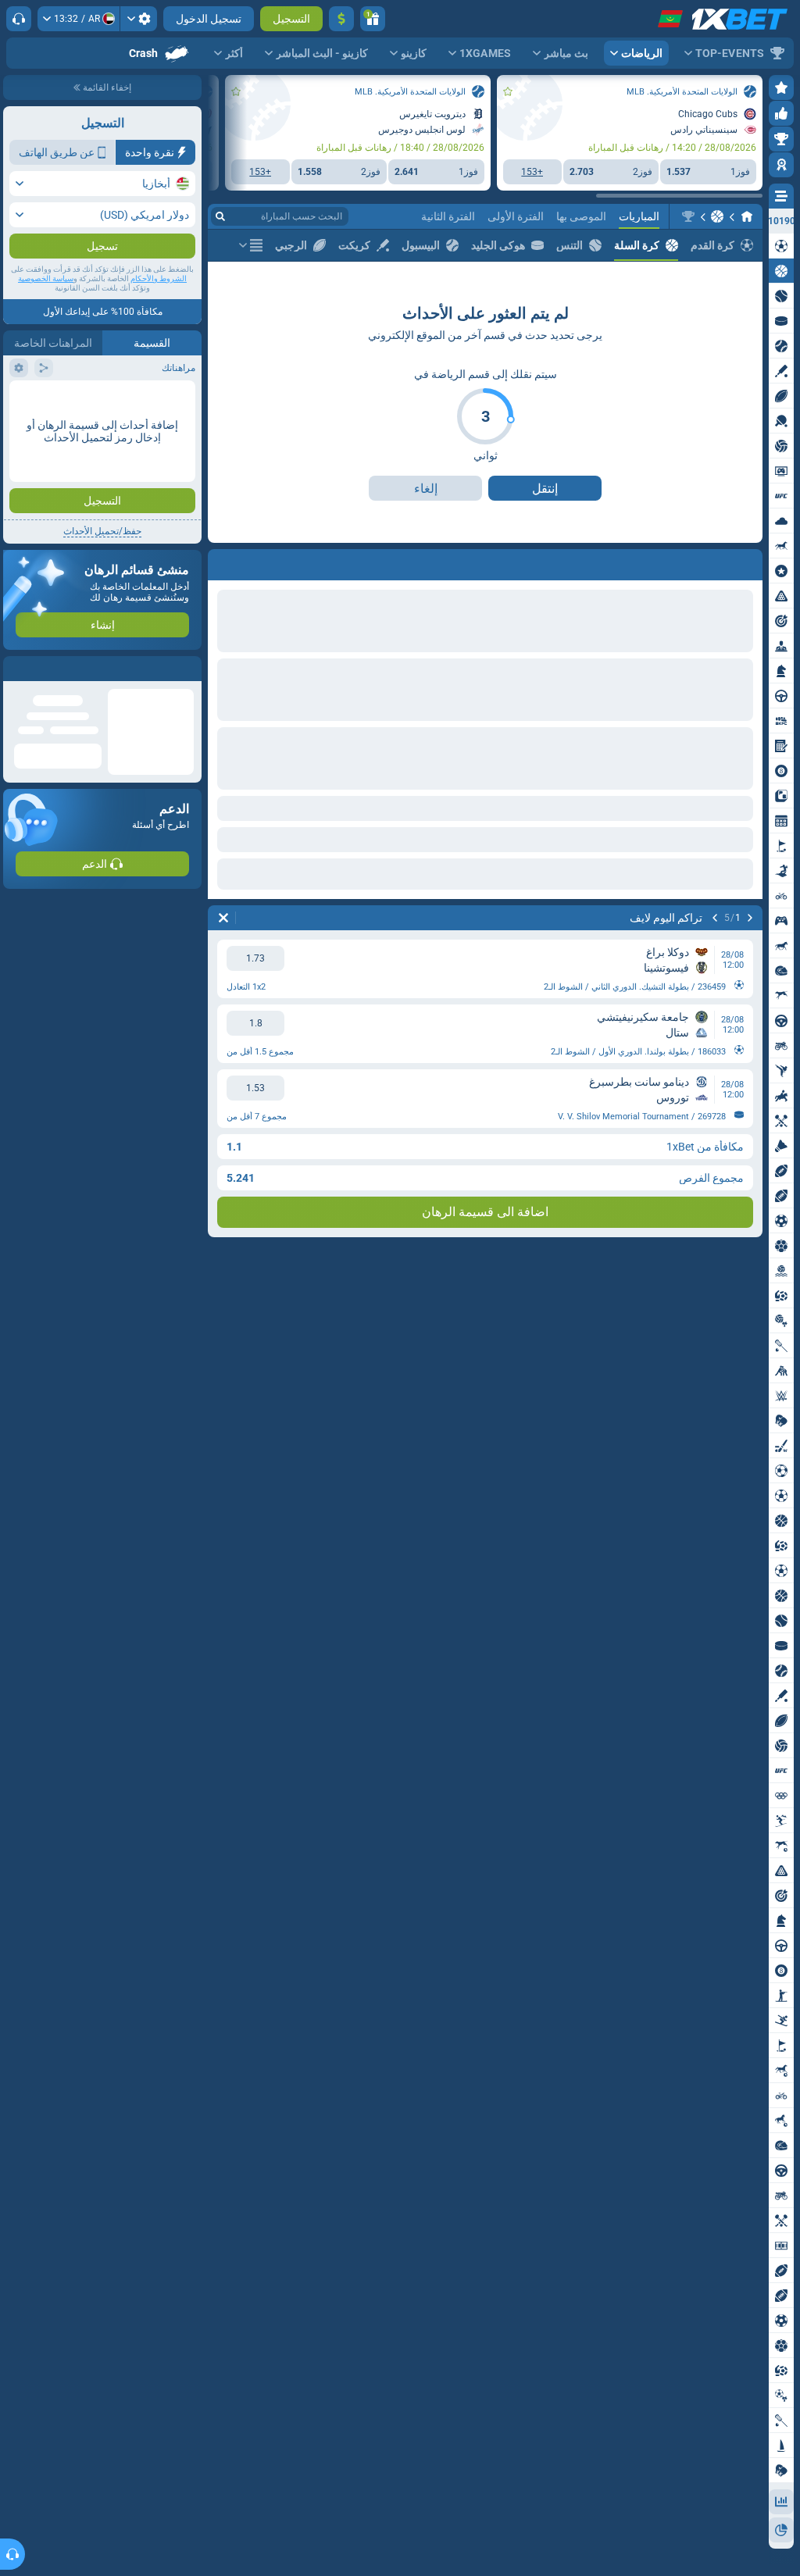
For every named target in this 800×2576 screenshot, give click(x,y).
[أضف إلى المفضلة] (508, 91)
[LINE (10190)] (747, 216)
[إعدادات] (139, 19)
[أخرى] (251, 245)
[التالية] (709, 562)
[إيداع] (341, 19)
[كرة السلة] (717, 216)
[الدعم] (19, 19)
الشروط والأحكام (159, 310)
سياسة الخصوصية (46, 310)
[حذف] (223, 562)
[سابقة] (750, 562)
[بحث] (220, 216)
